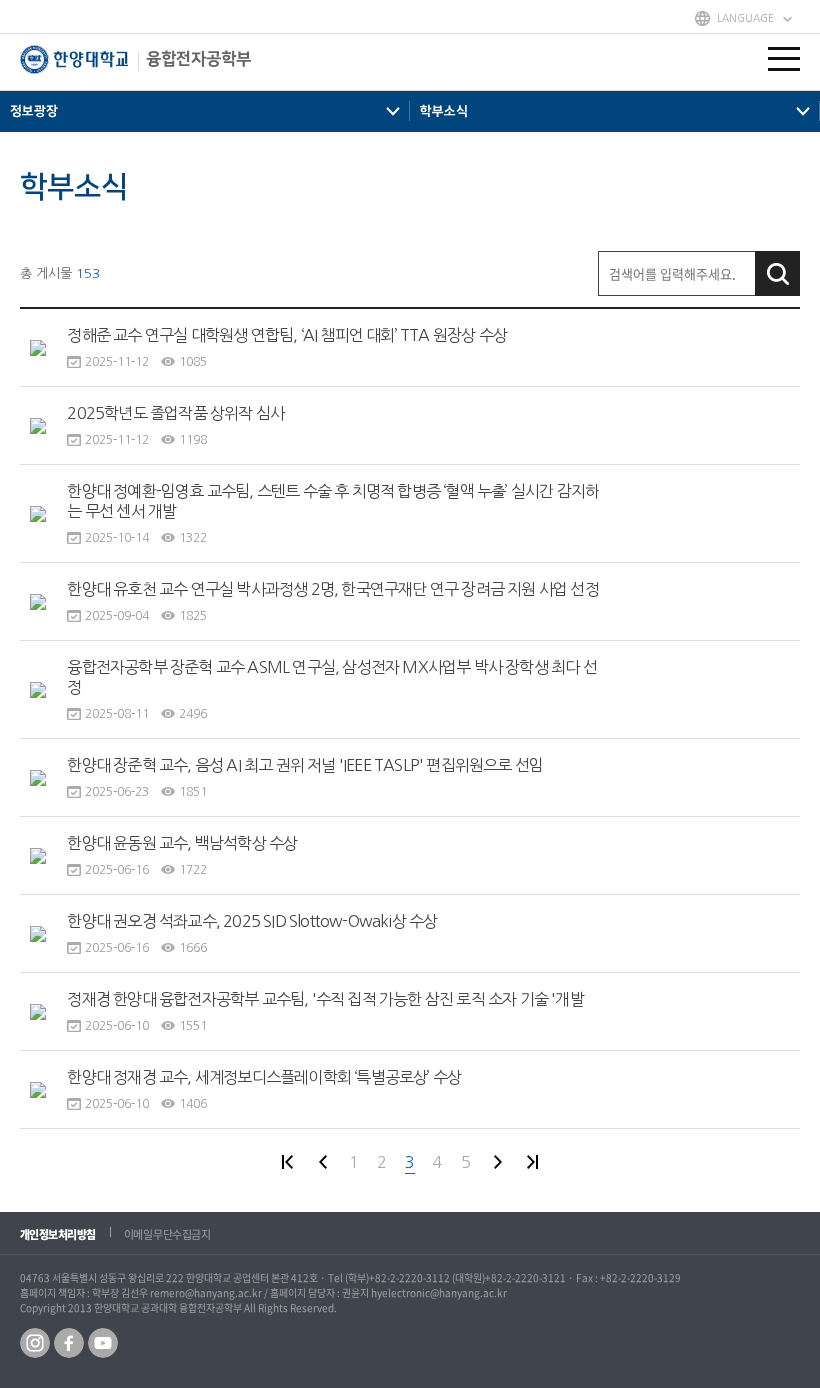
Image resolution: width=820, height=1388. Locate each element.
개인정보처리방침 (58, 1234)
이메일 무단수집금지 (167, 1234)
